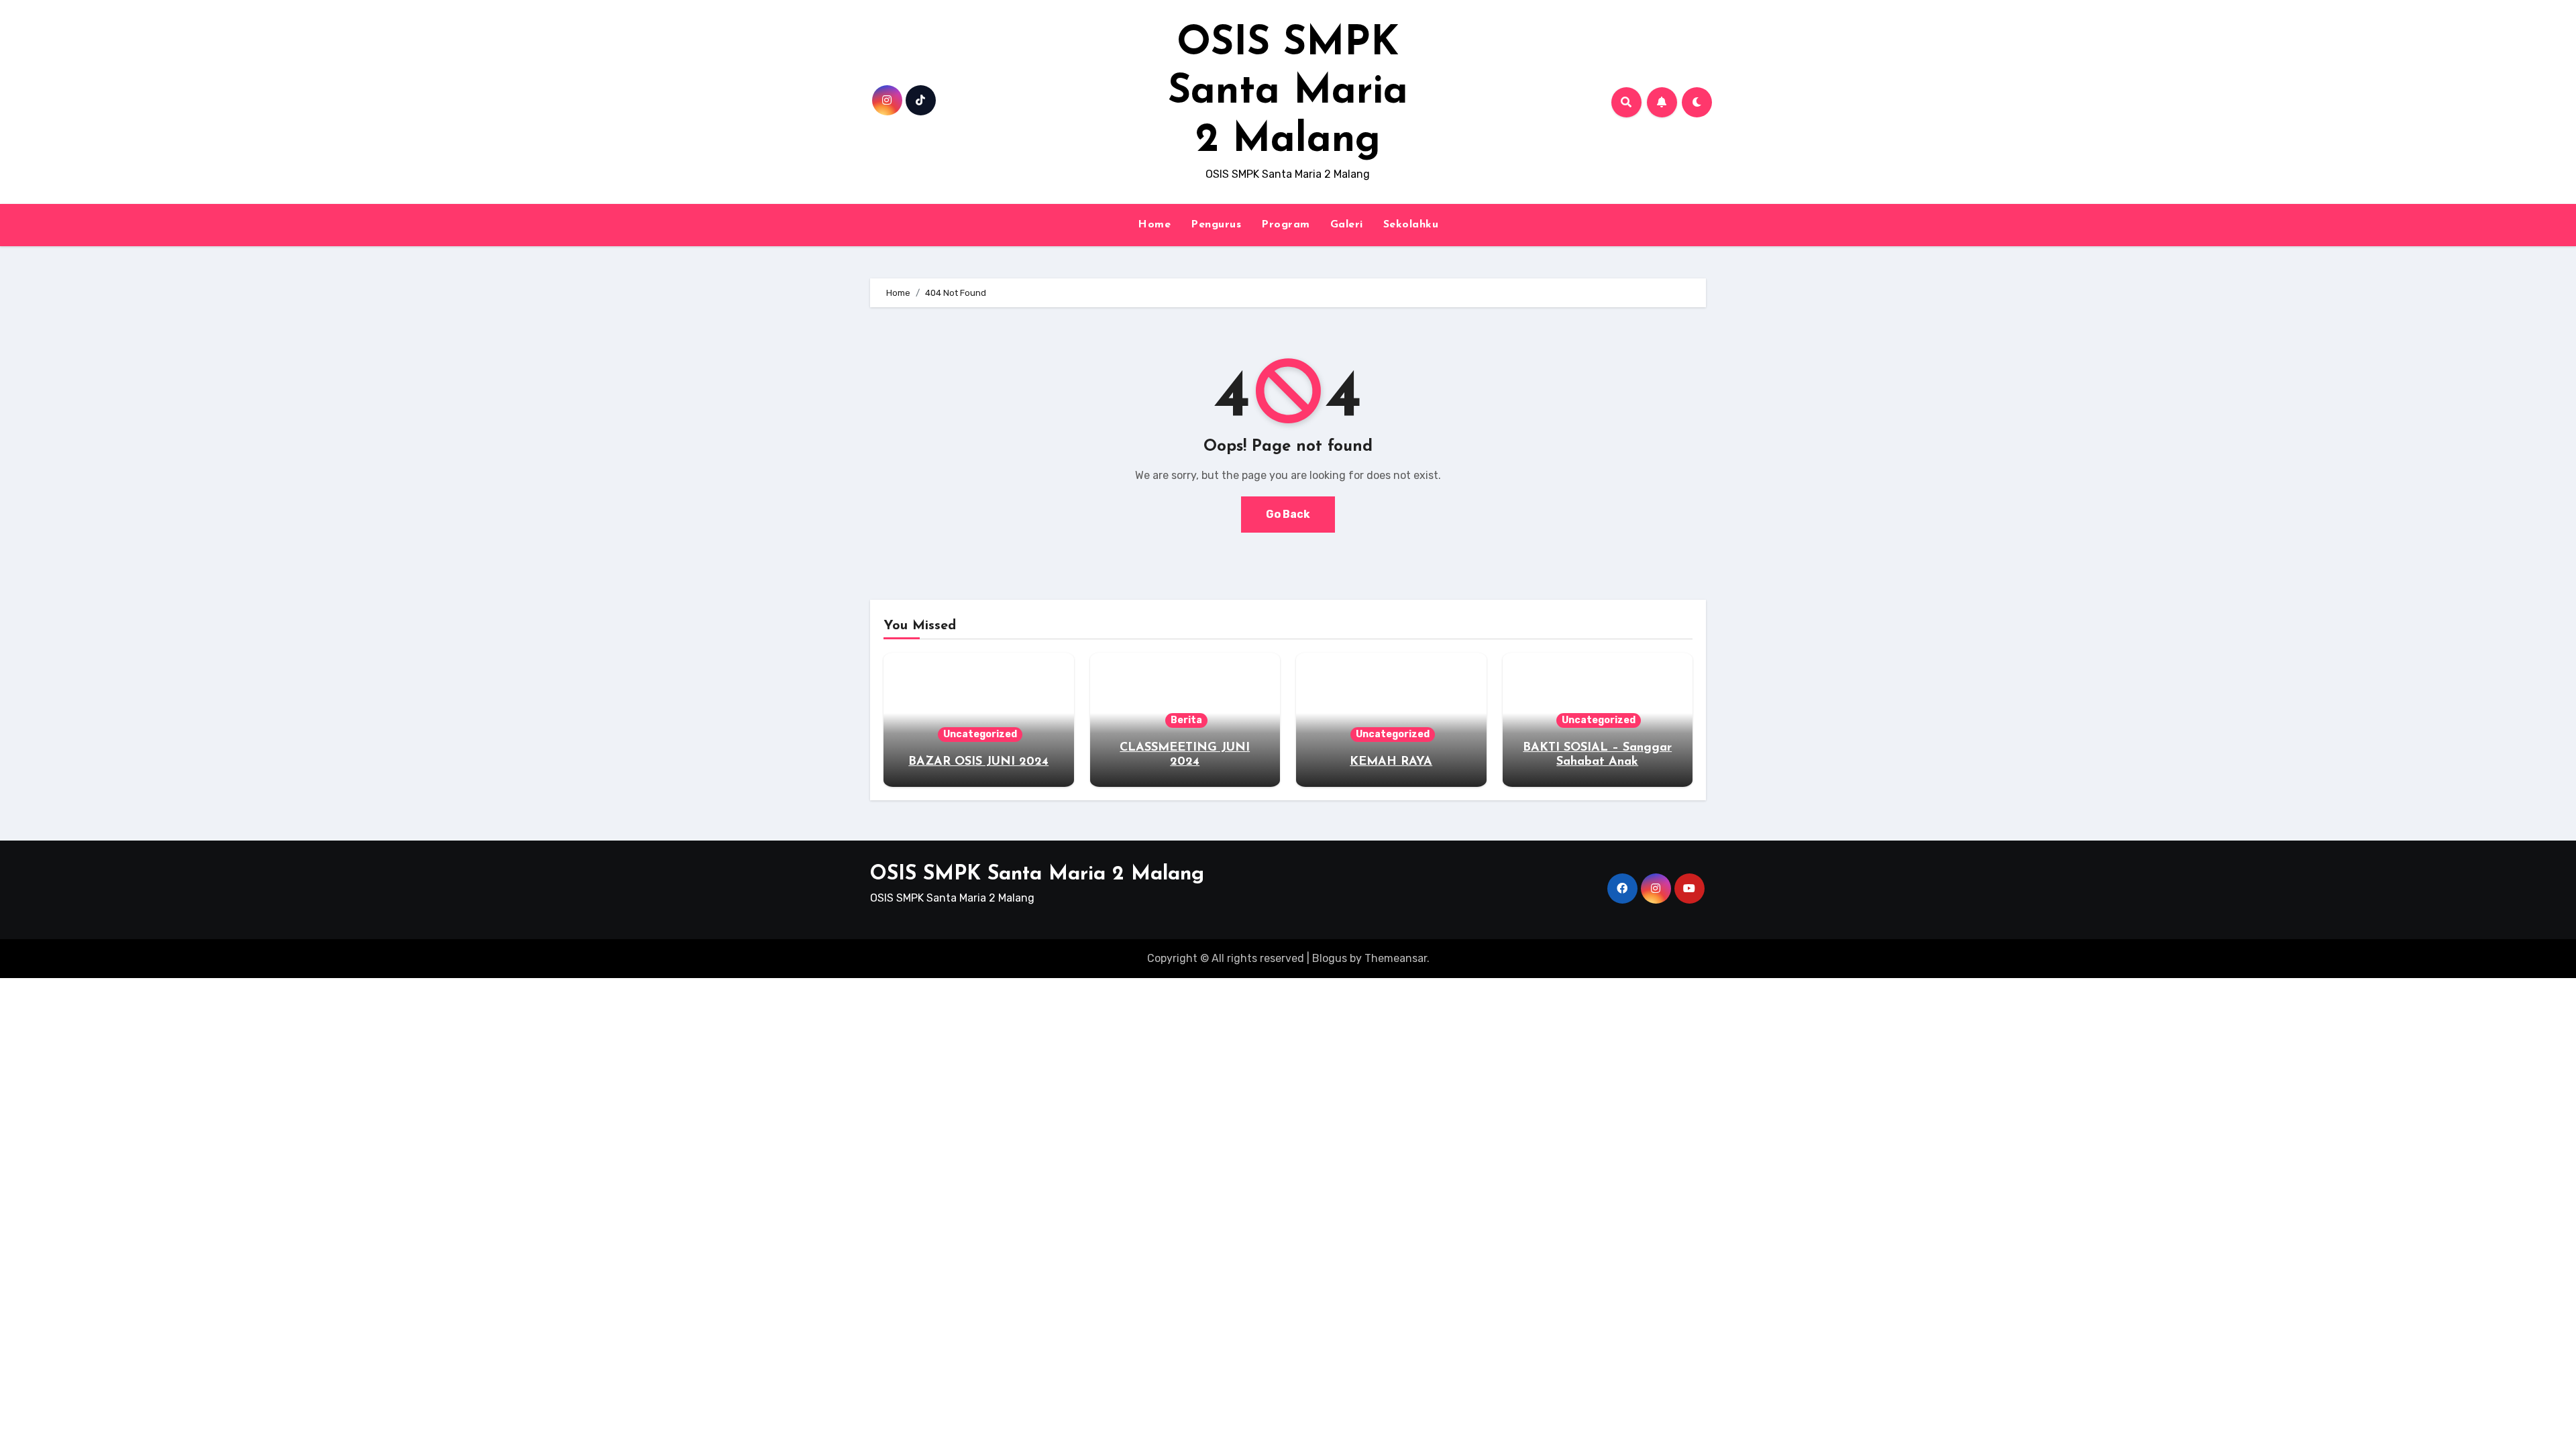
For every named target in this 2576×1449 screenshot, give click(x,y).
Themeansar (1396, 958)
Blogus (1330, 958)
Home (1154, 225)
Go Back (1288, 514)
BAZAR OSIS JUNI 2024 (978, 762)
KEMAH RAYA (1391, 762)
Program (1286, 225)
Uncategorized (980, 734)
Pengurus (1216, 225)
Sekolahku (1411, 225)
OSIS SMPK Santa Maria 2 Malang (1288, 93)
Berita (1186, 720)
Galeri (1347, 225)
